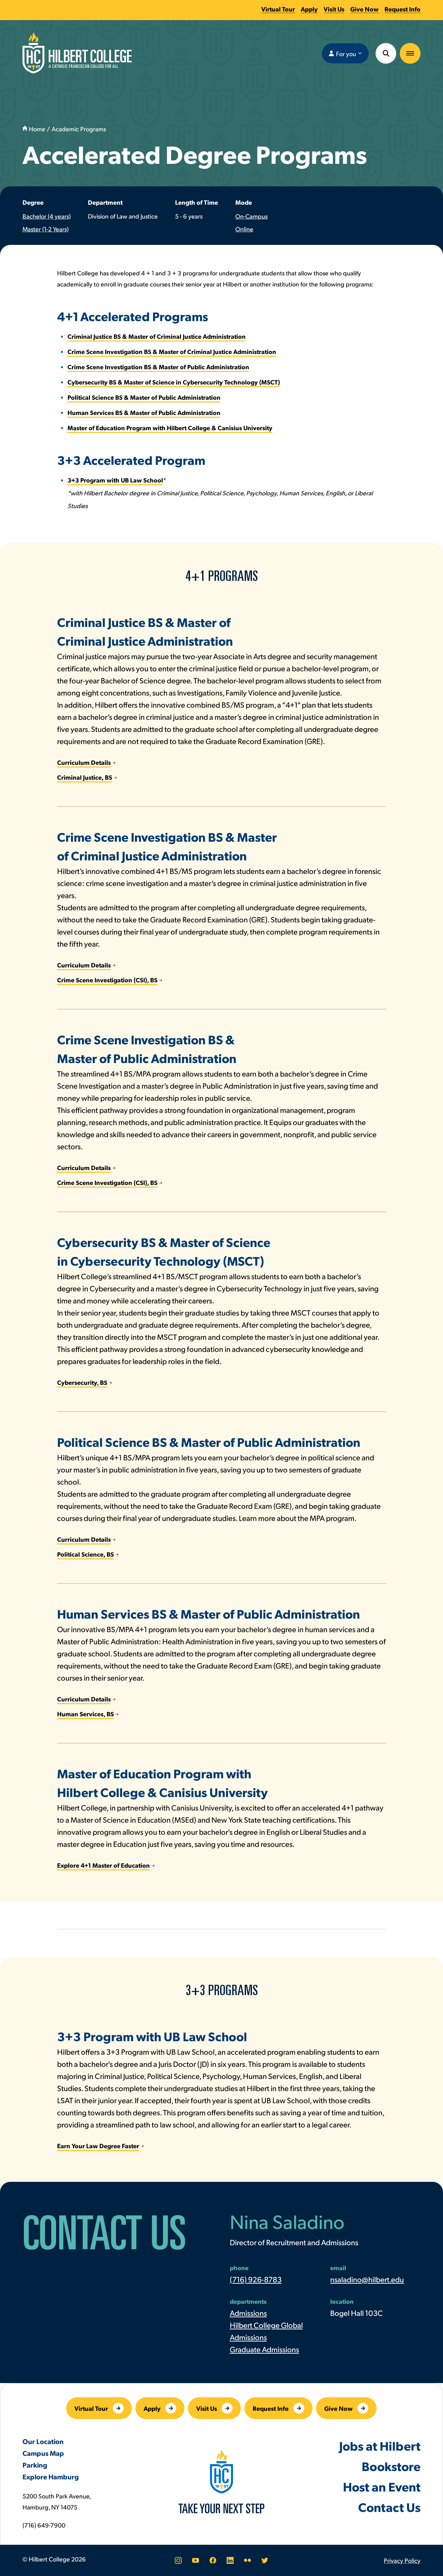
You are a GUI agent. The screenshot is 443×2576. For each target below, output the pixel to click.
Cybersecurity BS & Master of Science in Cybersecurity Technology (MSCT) (174, 382)
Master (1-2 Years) (46, 229)
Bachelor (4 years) (47, 216)
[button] (410, 53)
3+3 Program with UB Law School (115, 480)
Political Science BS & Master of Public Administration (144, 397)
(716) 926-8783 (256, 2279)
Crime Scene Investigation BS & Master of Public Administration (158, 367)
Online (244, 229)
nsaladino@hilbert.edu (367, 2279)
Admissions (248, 2313)
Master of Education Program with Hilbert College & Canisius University (170, 428)
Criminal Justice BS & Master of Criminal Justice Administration (157, 336)
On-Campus (251, 216)
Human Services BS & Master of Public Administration (144, 412)
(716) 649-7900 (44, 2525)
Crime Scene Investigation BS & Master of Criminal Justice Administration (172, 351)
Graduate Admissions (264, 2349)
